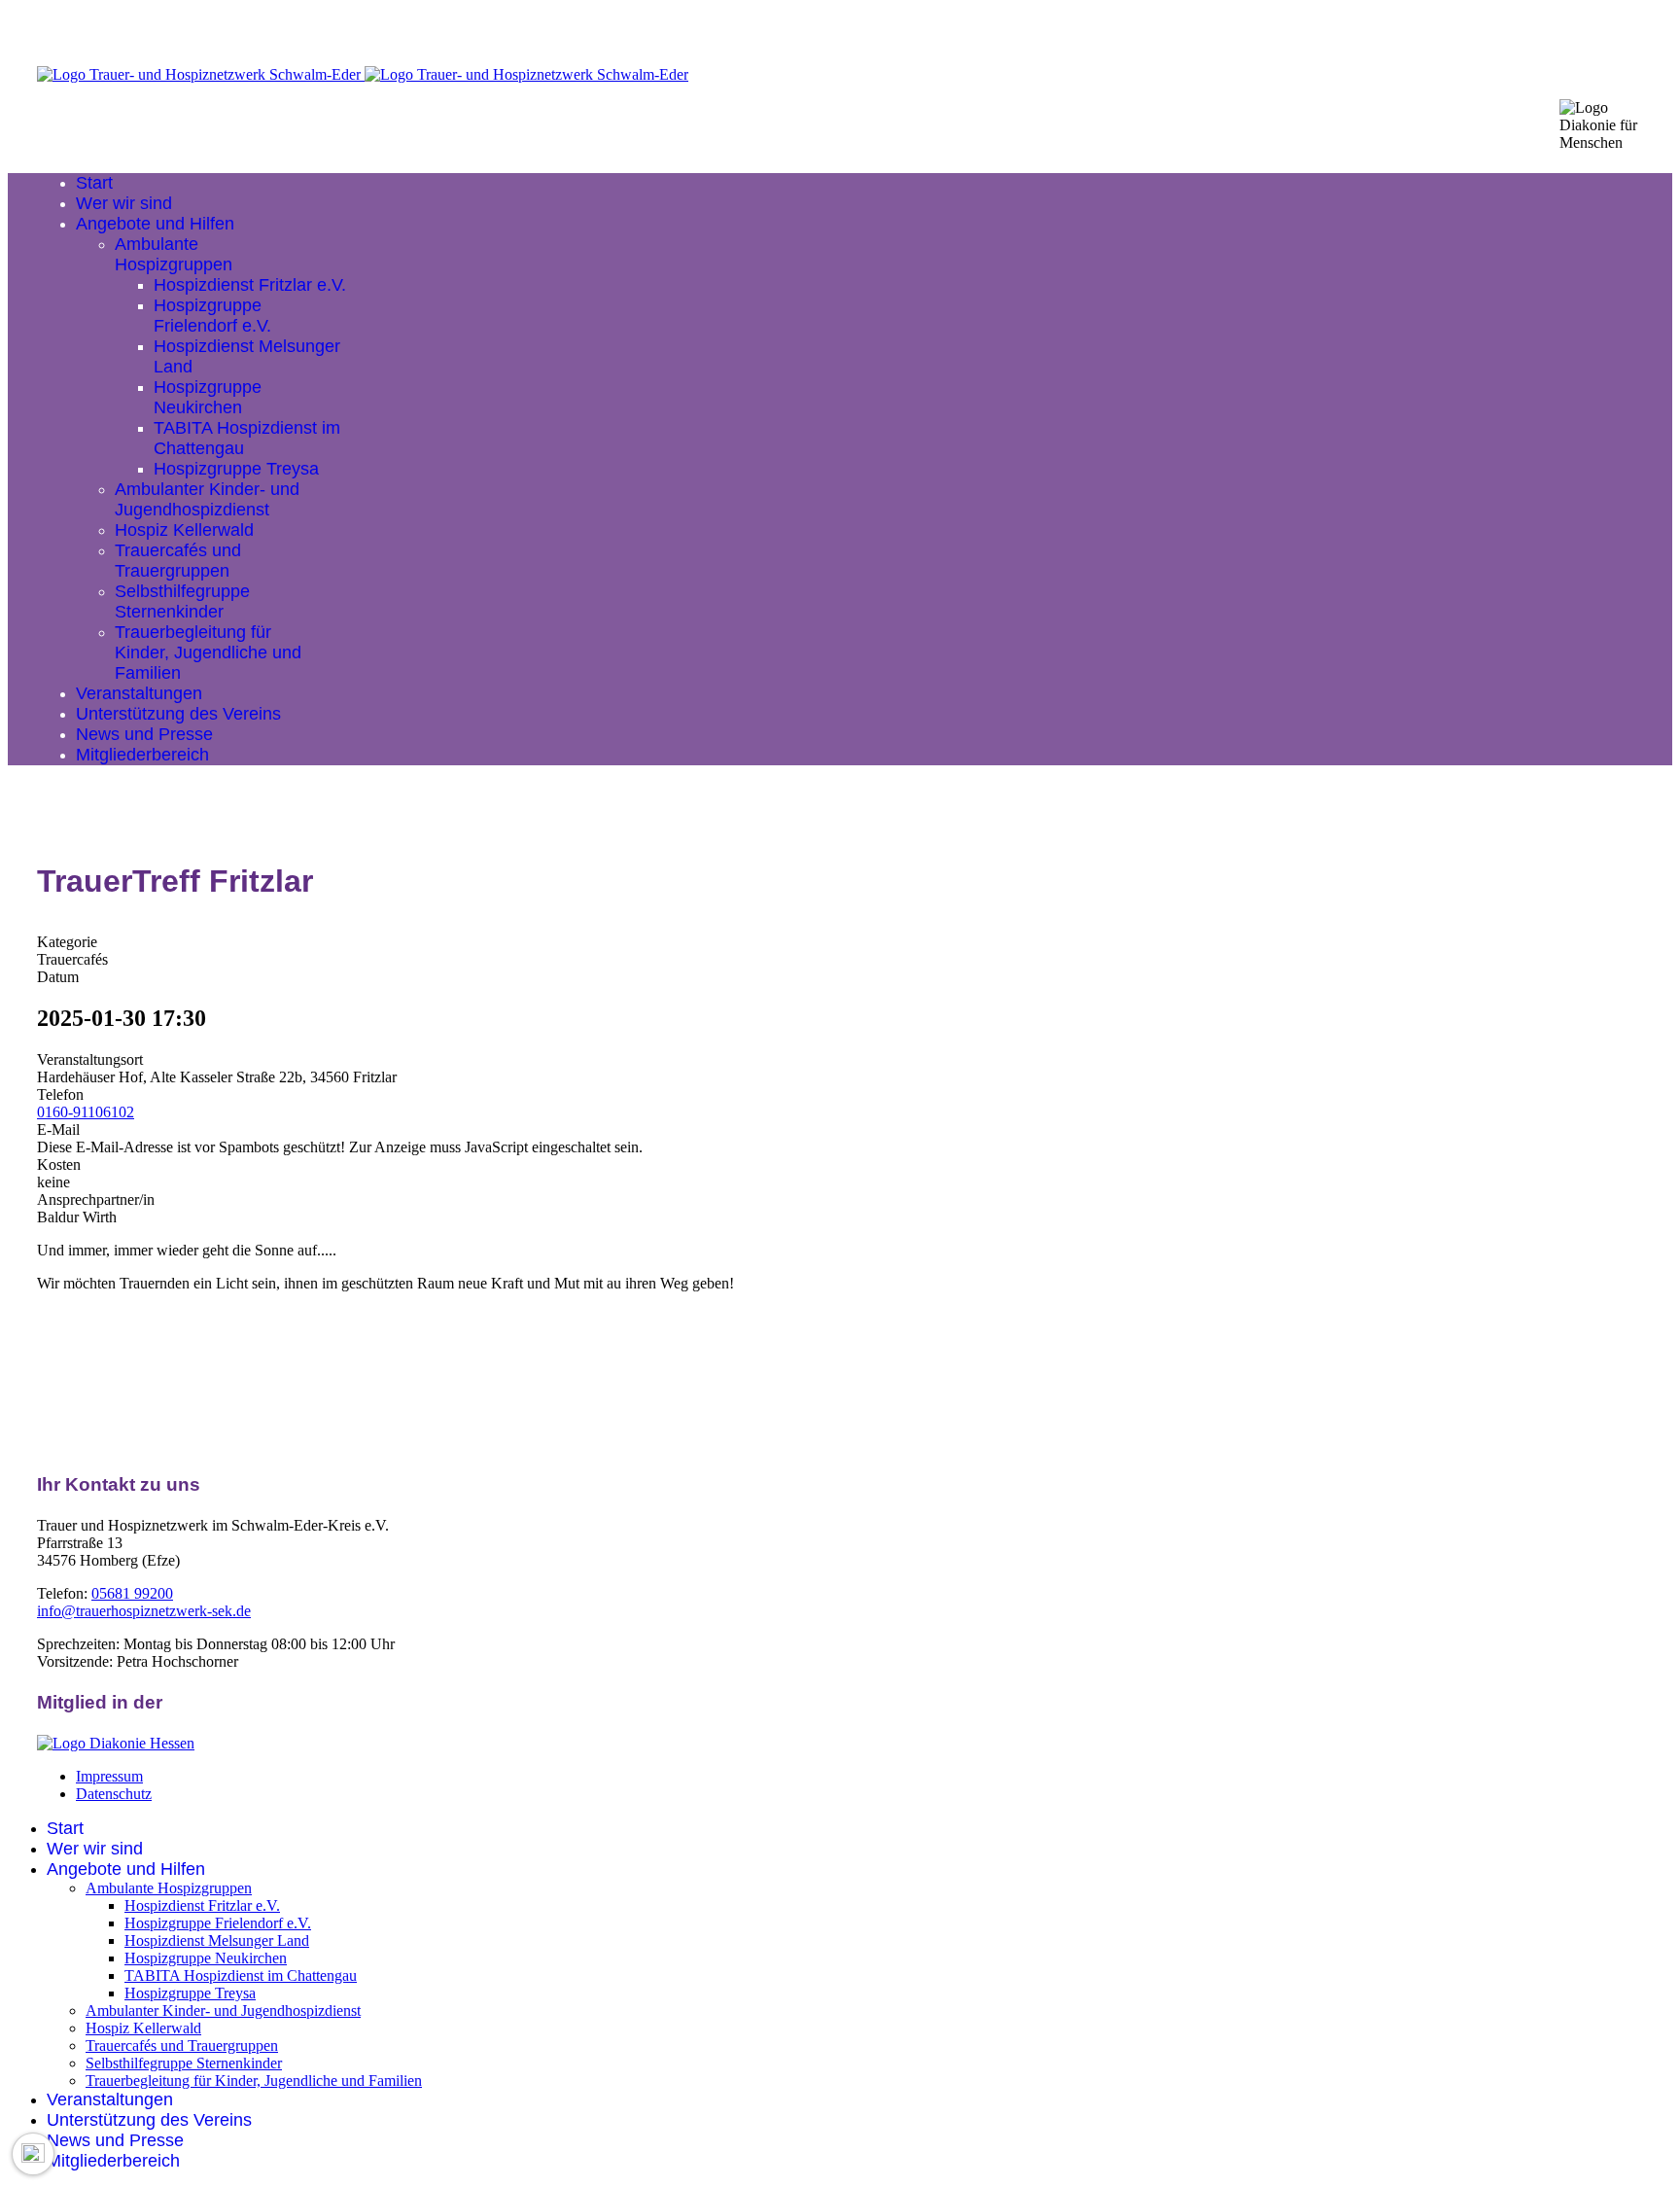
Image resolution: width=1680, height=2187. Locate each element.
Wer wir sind (124, 203)
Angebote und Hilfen (155, 224)
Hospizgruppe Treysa (236, 469)
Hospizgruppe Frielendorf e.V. (212, 316)
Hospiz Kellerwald (184, 530)
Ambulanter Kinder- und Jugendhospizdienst (207, 499)
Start (94, 183)
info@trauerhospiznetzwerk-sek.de (144, 1611)
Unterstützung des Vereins (178, 714)
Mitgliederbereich (142, 755)
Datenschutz (114, 1794)
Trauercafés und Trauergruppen (178, 561)
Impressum (109, 1776)
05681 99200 (132, 1593)
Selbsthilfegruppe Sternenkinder (182, 601)
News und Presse (144, 734)
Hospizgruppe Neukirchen (208, 397)
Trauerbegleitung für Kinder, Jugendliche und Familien (208, 653)
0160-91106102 (86, 1112)
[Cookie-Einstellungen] (33, 2154)
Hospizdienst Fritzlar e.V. (250, 285)
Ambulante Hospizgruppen (174, 254)
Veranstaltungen (139, 693)
